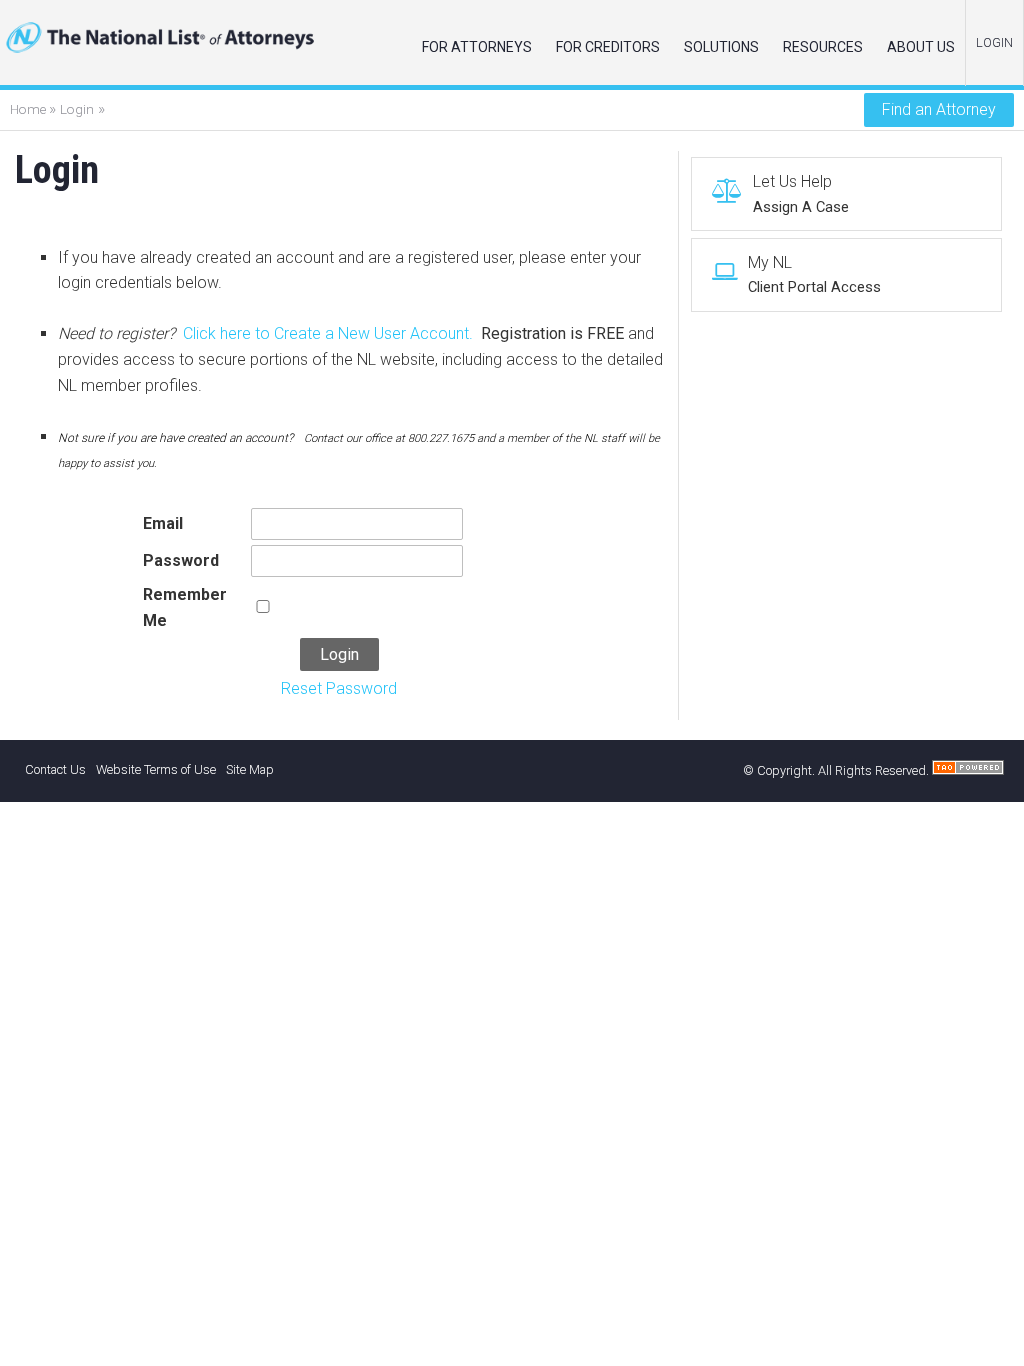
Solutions (721, 47)
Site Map (250, 769)
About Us (921, 47)
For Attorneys (477, 47)
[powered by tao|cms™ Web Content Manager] (968, 770)
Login (77, 109)
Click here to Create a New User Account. (328, 333)
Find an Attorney (939, 109)
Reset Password (339, 688)
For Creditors (608, 47)
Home (29, 109)
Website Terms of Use (156, 769)
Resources (823, 47)
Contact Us (55, 769)
